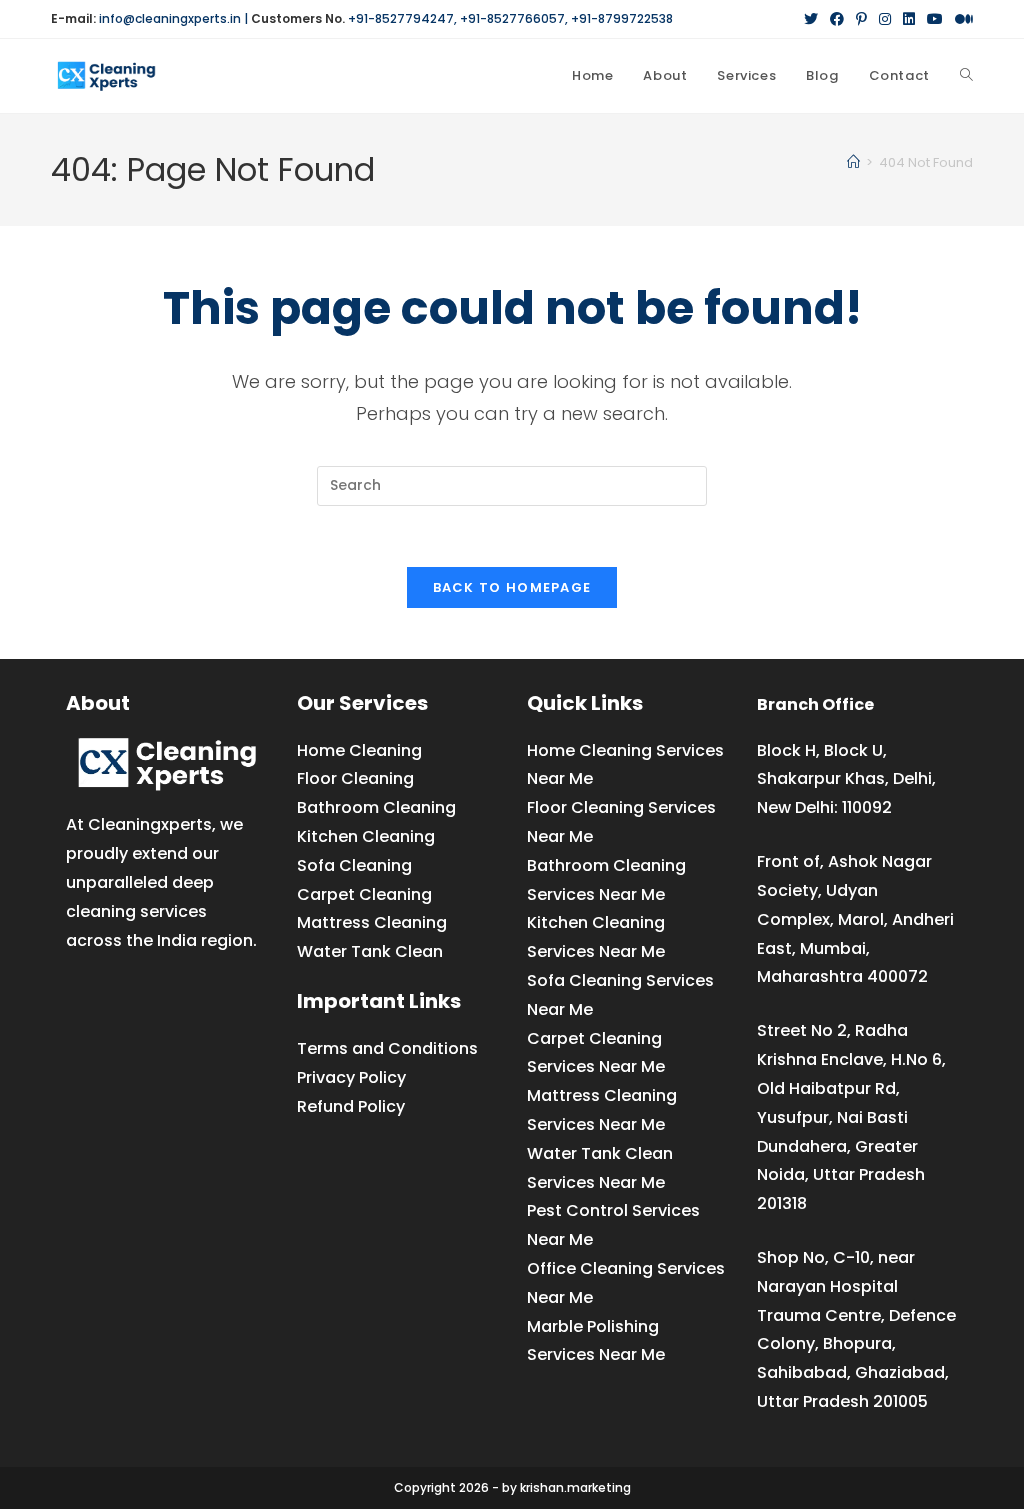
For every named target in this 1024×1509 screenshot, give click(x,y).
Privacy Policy (351, 1077)
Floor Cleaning (355, 778)
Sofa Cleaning (354, 865)
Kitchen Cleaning (366, 836)
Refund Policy (351, 1106)
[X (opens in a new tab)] (811, 19)
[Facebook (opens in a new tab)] (837, 19)
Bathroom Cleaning (376, 807)
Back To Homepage (512, 587)
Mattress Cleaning (372, 922)
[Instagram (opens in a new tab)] (885, 19)
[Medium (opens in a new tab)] (961, 19)
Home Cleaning (359, 750)
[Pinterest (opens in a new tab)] (861, 19)
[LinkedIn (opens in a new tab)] (909, 19)
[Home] (853, 162)
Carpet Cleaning (364, 894)
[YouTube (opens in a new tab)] (935, 19)
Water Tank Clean (370, 951)
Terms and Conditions (387, 1048)
